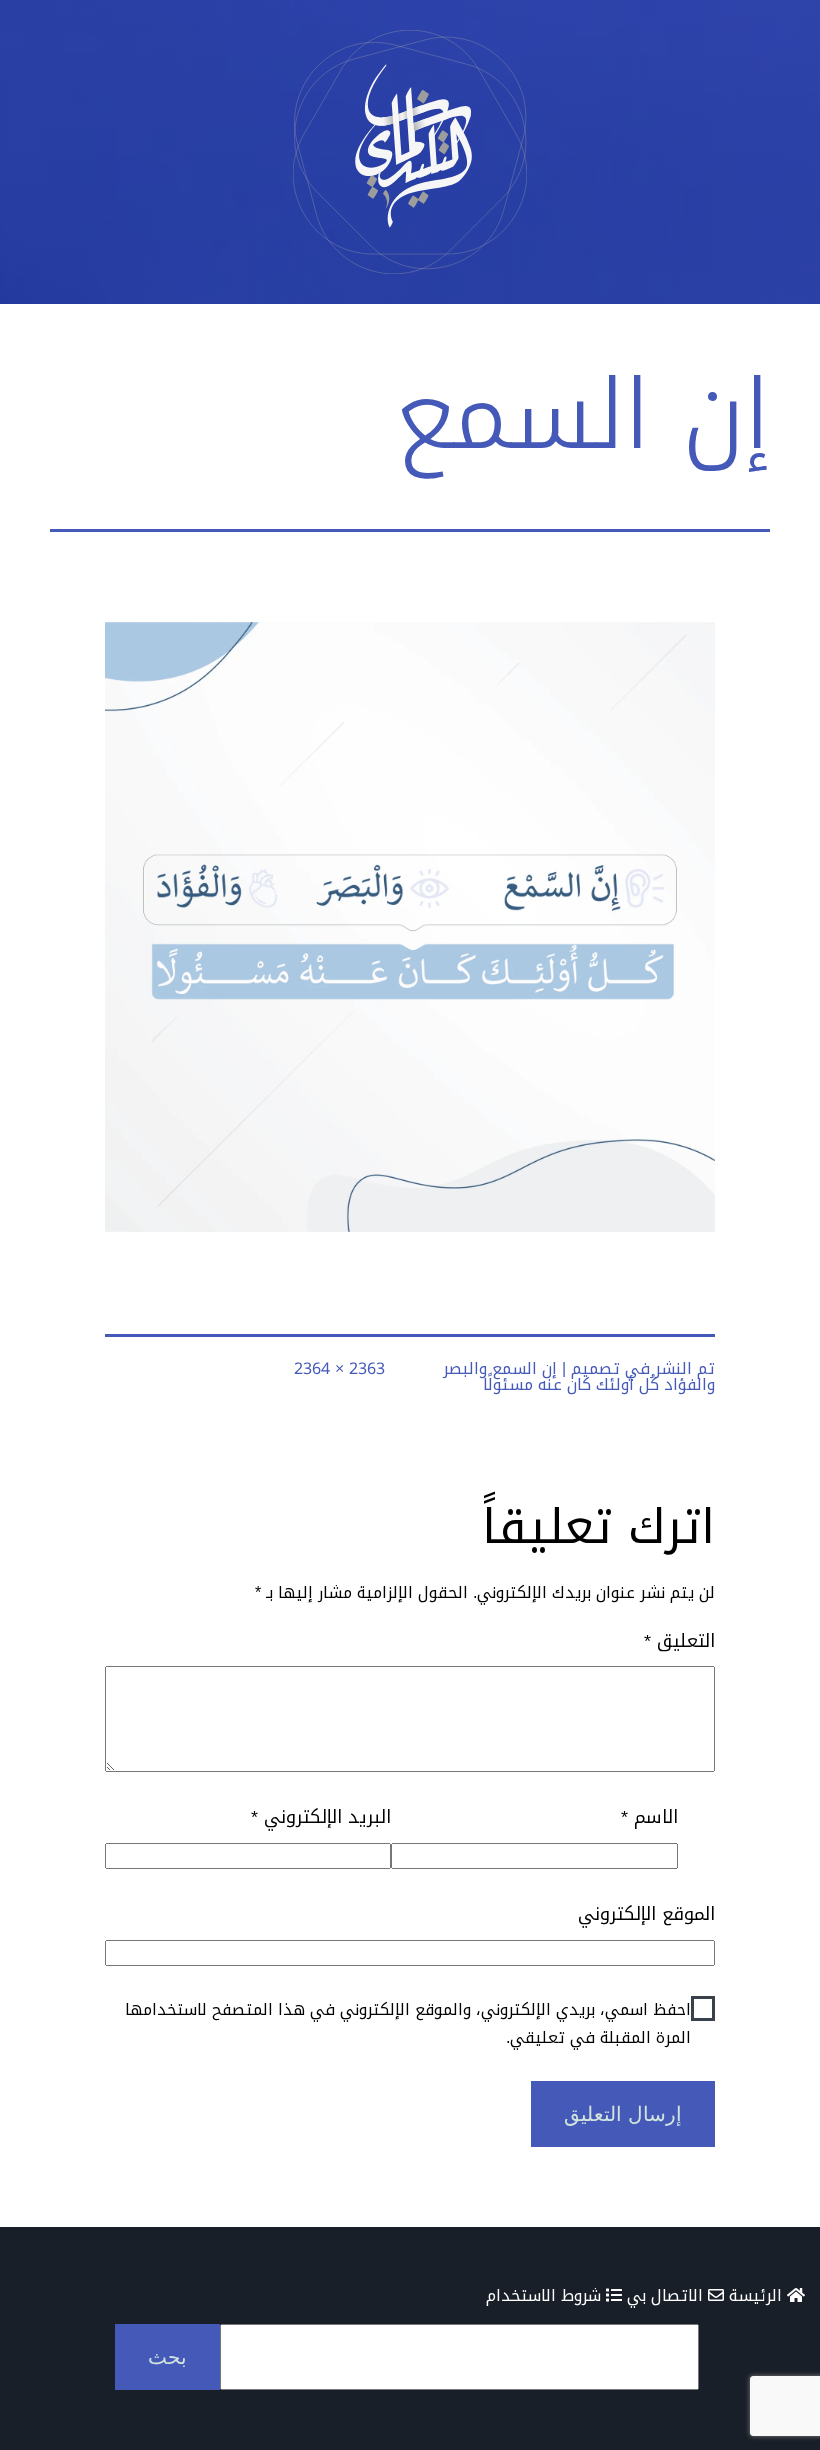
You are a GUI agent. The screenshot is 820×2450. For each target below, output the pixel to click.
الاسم (649, 1817)
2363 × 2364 (339, 1368)
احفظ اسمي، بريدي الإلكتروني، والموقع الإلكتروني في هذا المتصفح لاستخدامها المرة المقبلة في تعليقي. (408, 2023)
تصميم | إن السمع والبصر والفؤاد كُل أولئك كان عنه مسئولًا (579, 1376)
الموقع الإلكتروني (646, 1914)
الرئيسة (758, 2295)
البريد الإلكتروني (321, 1817)
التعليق (679, 1641)
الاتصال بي (667, 2295)
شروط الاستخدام (546, 2295)
